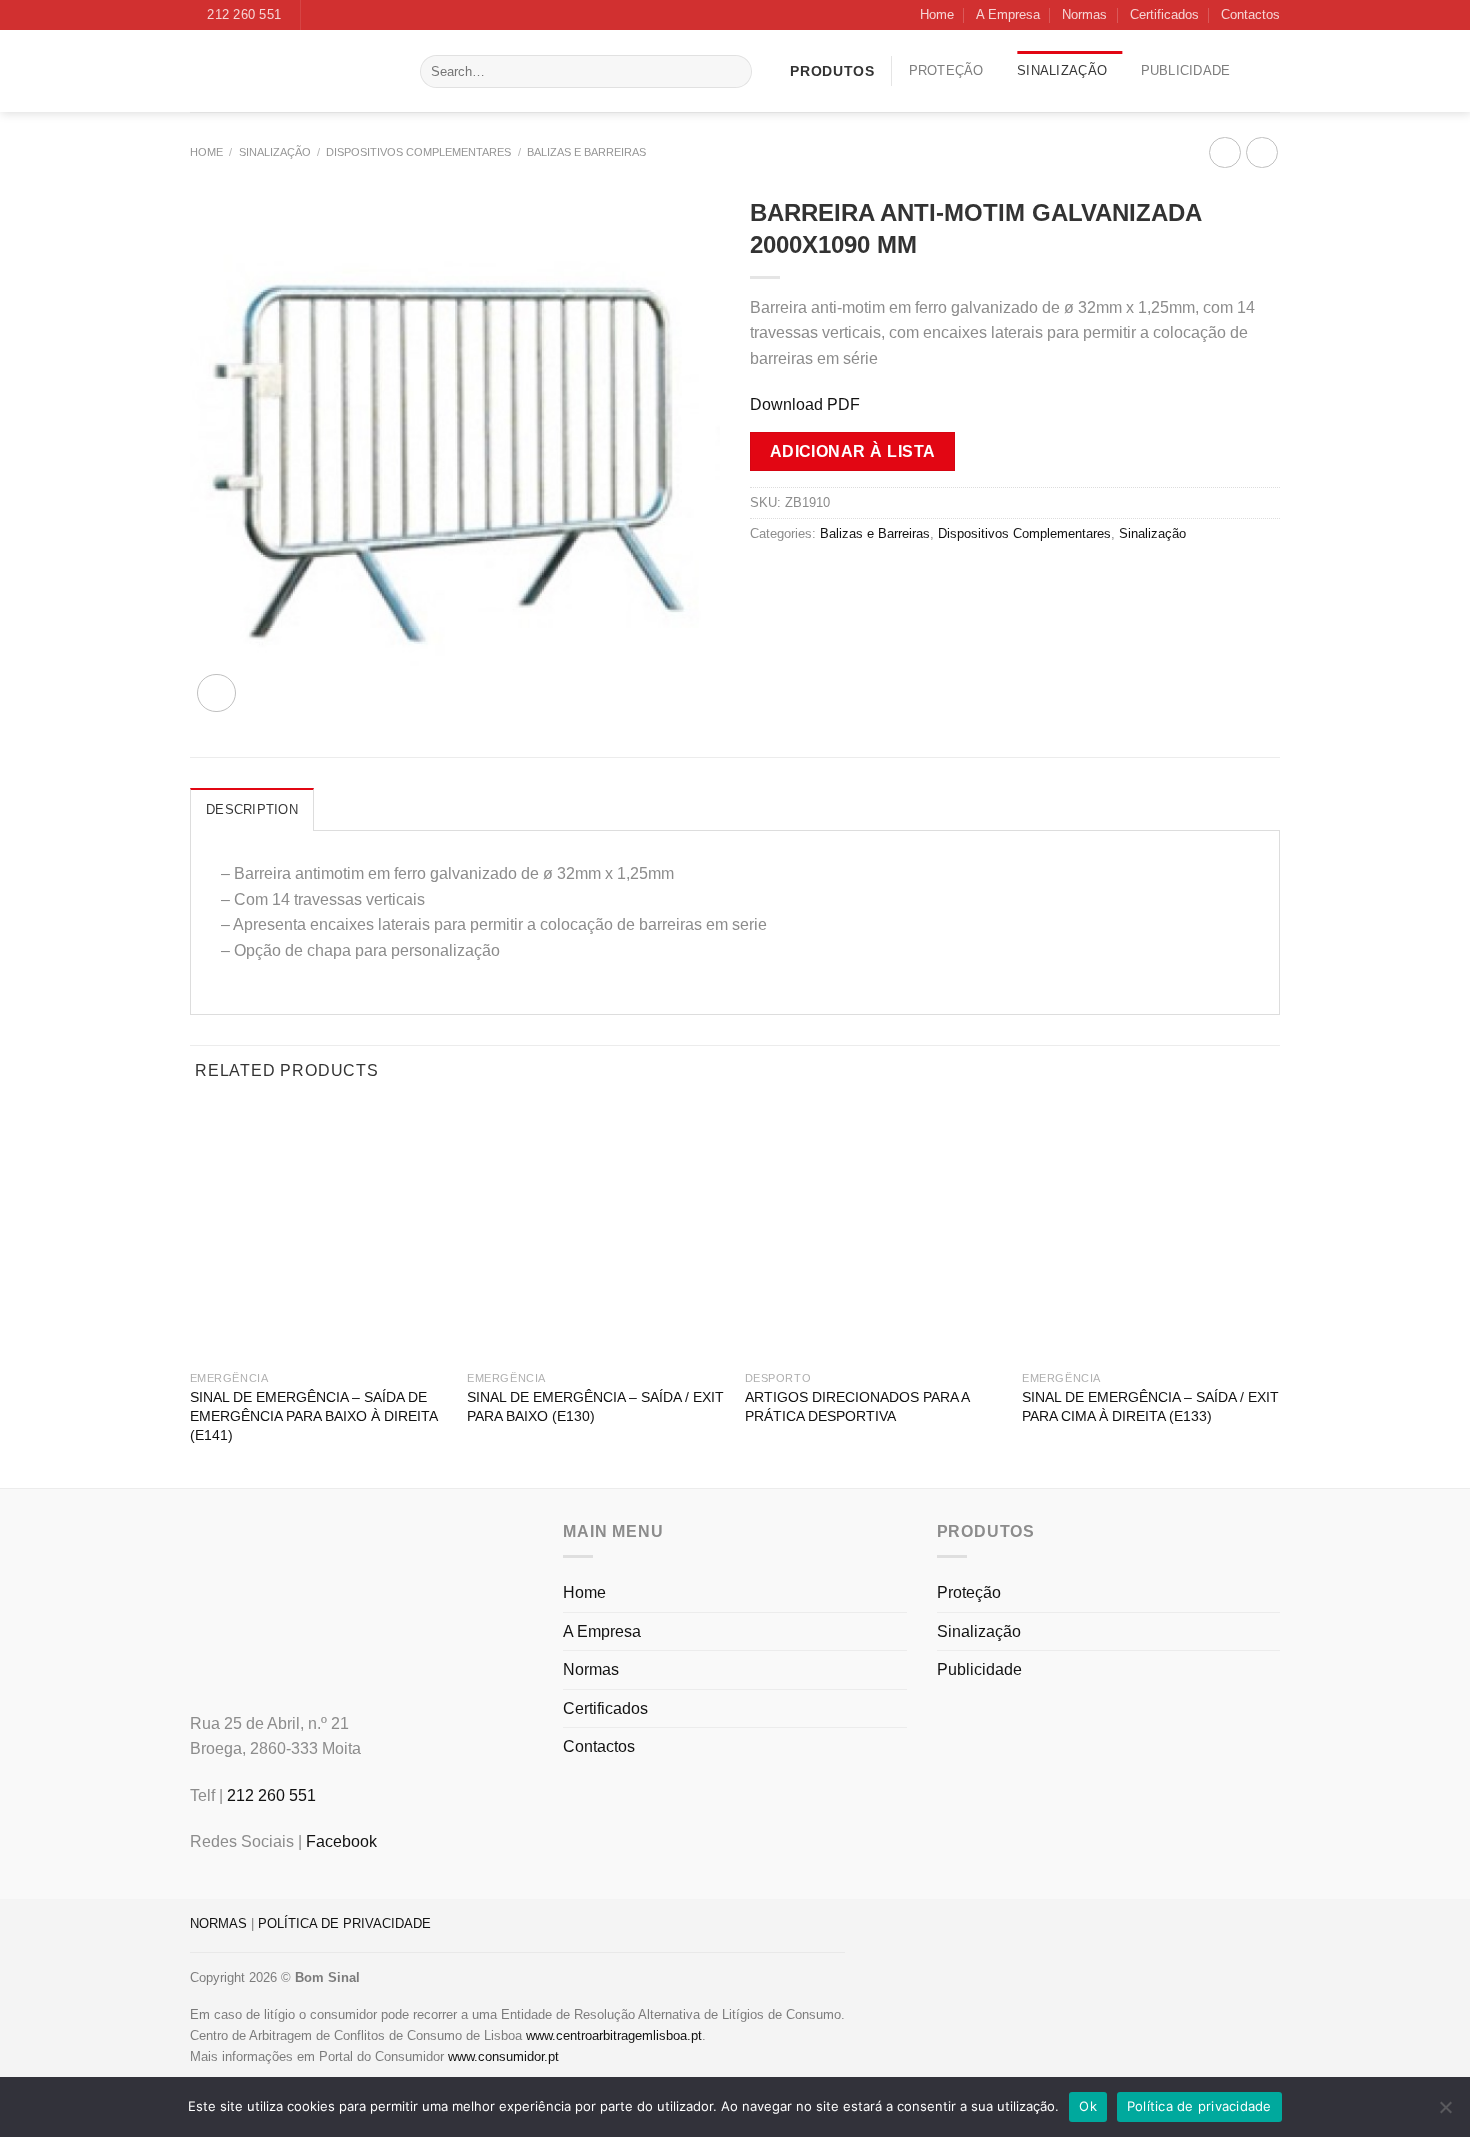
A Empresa (1008, 14)
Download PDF (805, 404)
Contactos (1250, 14)
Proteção (946, 70)
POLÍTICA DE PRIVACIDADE (344, 1923)
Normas (1084, 14)
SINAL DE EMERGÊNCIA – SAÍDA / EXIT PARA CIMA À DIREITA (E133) (1150, 1406)
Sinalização (1062, 70)
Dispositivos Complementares (418, 152)
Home (937, 14)
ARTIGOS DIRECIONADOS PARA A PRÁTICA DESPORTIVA (857, 1406)
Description (252, 809)
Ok (1088, 2106)
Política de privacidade (1199, 2106)
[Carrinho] (1272, 71)
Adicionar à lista (853, 451)
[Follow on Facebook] (318, 15)
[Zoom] (216, 693)
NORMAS (218, 1923)
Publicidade (1186, 70)
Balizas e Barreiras (586, 152)
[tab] (252, 809)
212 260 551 (271, 1795)
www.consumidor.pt (503, 2056)
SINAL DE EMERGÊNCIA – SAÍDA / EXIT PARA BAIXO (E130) (595, 1406)
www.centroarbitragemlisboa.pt (614, 2035)
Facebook (341, 1841)
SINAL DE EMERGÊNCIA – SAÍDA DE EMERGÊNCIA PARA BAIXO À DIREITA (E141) (313, 1415)
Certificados (1164, 14)
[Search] (732, 72)
